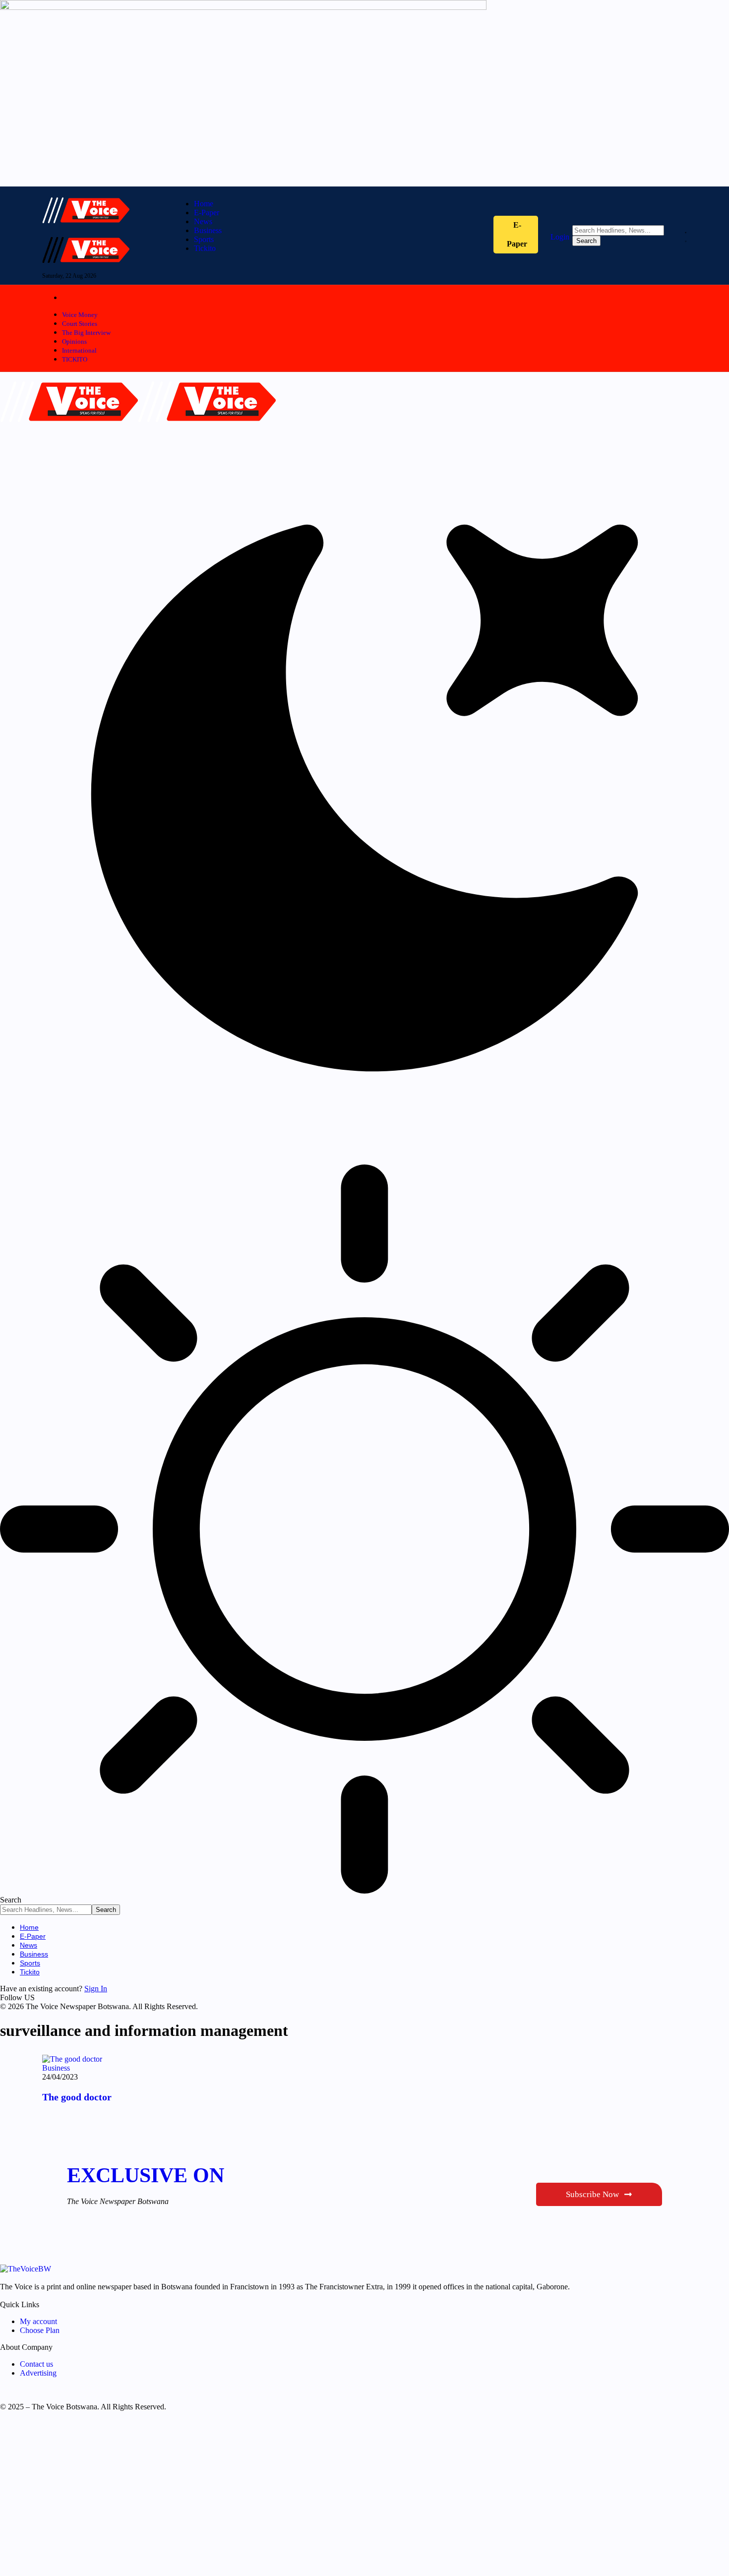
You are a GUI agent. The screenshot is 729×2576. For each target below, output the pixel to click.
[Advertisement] (298, 2498)
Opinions (74, 341)
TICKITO (75, 359)
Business (56, 2068)
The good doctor (77, 2097)
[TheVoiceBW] (138, 429)
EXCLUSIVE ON (146, 2175)
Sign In (96, 1989)
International (79, 350)
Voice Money (80, 315)
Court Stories (80, 324)
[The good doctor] (72, 2059)
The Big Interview (86, 333)
